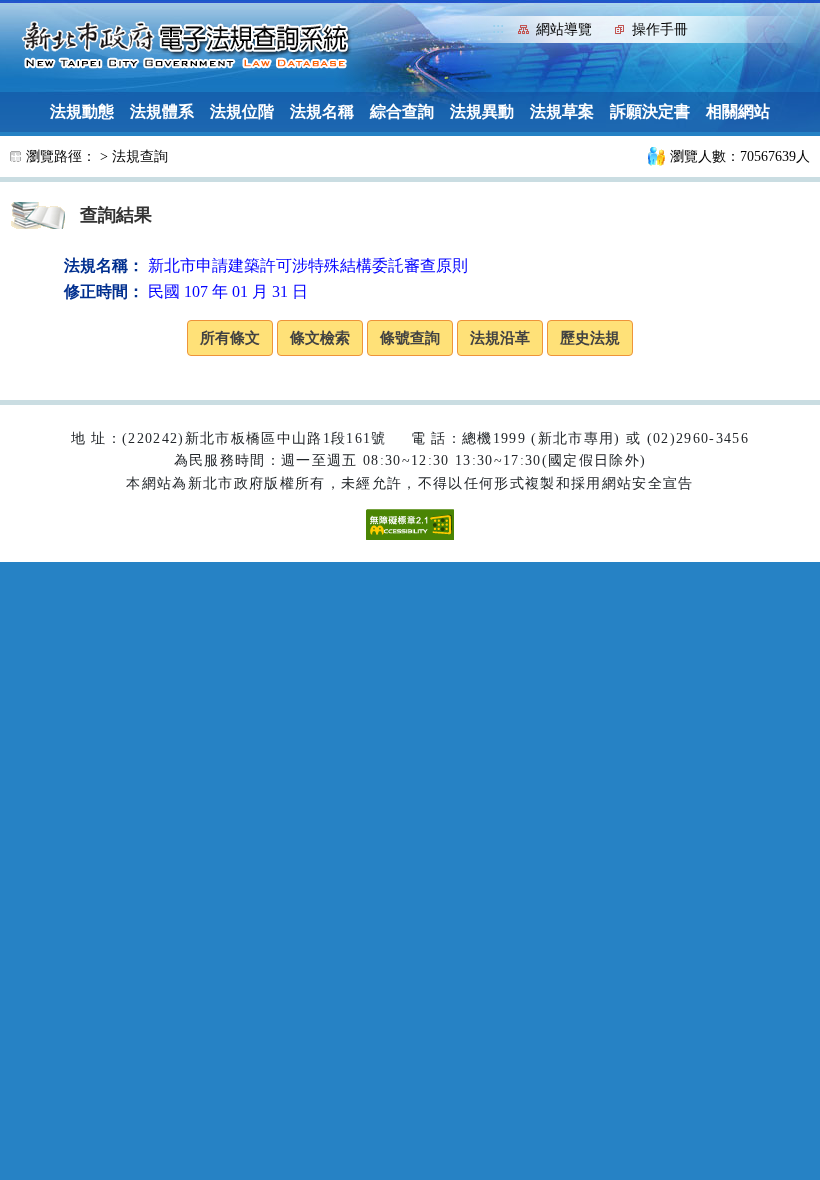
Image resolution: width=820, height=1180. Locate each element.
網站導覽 (564, 29)
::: (498, 27)
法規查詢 (140, 156)
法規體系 (162, 111)
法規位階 (242, 111)
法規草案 (562, 111)
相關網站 (738, 111)
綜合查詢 (402, 111)
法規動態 (82, 111)
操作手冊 (660, 29)
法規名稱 (322, 111)
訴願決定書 (650, 111)
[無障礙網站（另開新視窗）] (410, 523)
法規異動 (482, 111)
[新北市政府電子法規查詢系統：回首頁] (186, 46)
